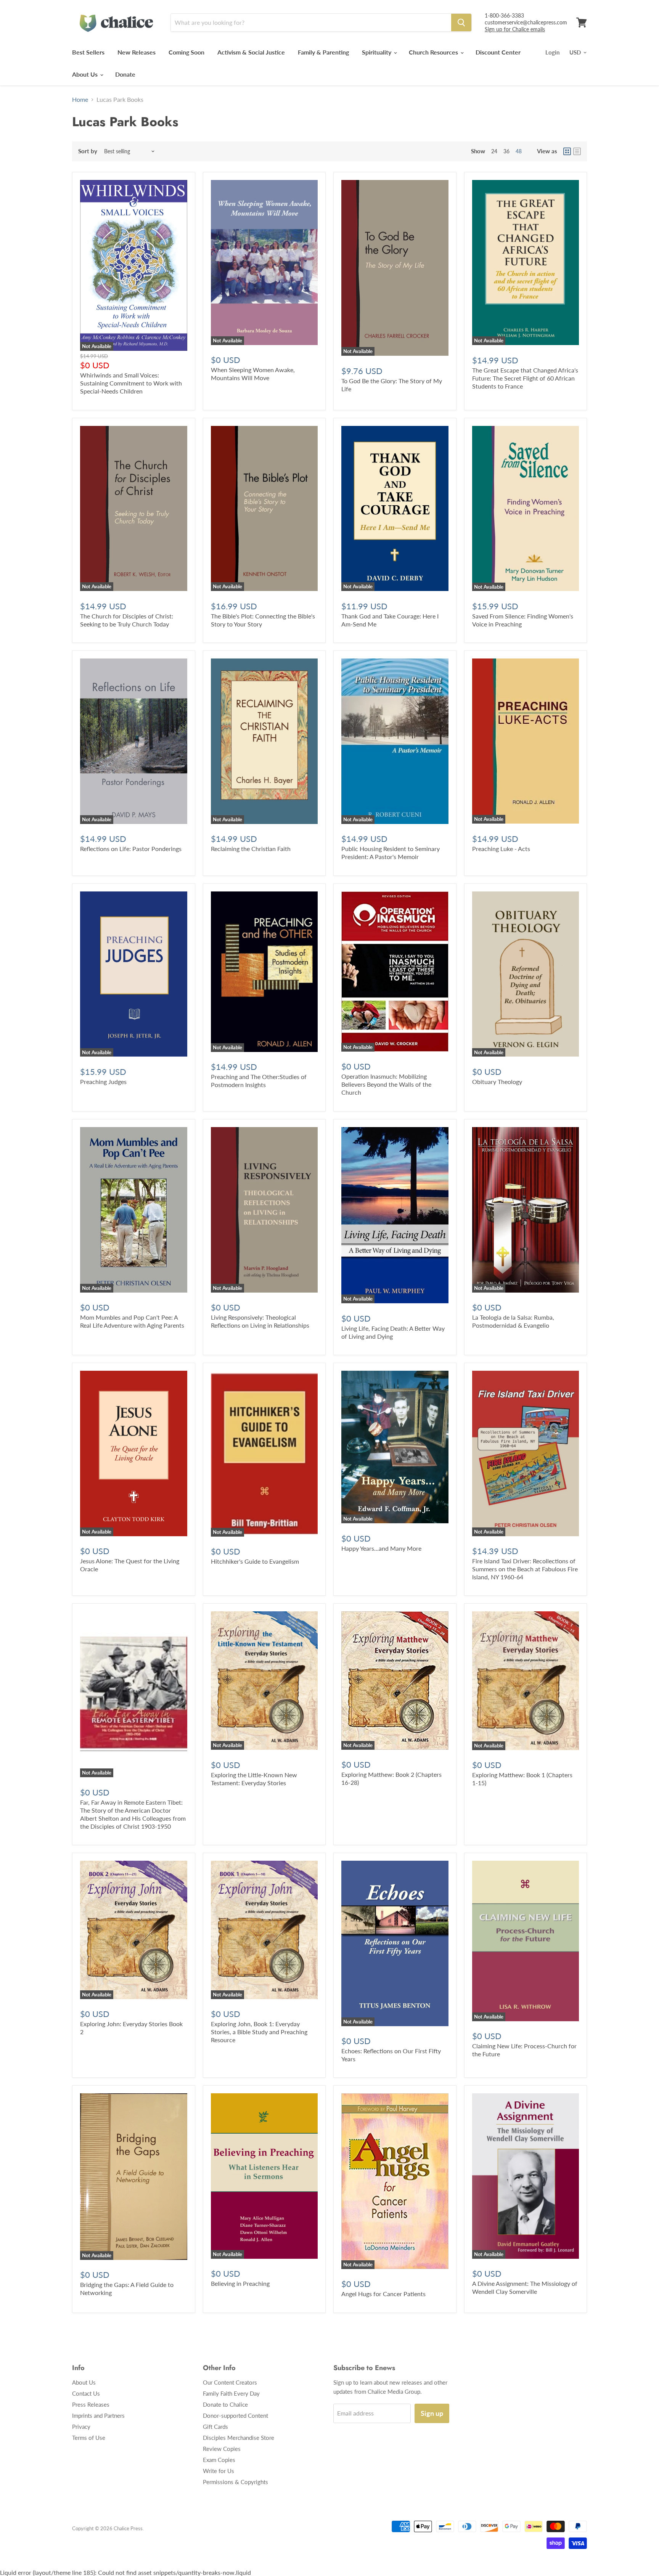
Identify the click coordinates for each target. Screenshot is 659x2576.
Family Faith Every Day (231, 2393)
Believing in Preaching (240, 2283)
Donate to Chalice (225, 2404)
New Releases (137, 52)
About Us (86, 74)
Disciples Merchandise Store (239, 2438)
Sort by (88, 151)
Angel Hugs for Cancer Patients (383, 2294)
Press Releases (91, 2404)
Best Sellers (88, 52)
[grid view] (567, 151)
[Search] (461, 22)
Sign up (432, 2413)
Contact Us (86, 2393)
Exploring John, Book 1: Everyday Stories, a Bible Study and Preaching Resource (259, 2032)
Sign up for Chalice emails (515, 29)
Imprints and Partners (98, 2415)
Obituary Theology (497, 1082)
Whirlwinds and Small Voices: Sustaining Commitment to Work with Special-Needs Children (131, 383)
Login (552, 52)
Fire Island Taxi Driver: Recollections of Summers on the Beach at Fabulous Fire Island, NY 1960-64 (525, 1569)
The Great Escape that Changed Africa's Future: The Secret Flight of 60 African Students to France (525, 378)
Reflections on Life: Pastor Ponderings (131, 849)
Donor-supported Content (235, 2415)
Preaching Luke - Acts (501, 849)
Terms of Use (89, 2438)
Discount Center (498, 52)
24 (494, 151)
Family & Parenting (323, 52)
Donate (125, 74)
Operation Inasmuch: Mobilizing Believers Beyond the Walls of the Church (386, 1084)
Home (80, 100)
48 (519, 151)
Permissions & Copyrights (235, 2482)
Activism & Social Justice (251, 52)
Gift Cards (215, 2427)
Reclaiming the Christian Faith (251, 849)
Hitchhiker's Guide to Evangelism (255, 1561)
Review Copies (222, 2449)
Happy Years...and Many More (381, 1548)
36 (506, 151)
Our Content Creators (230, 2382)
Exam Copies (219, 2460)
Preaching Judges (103, 1082)
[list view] (577, 151)
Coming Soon (186, 52)
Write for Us (219, 2471)
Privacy (81, 2427)
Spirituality (377, 52)
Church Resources (434, 52)
